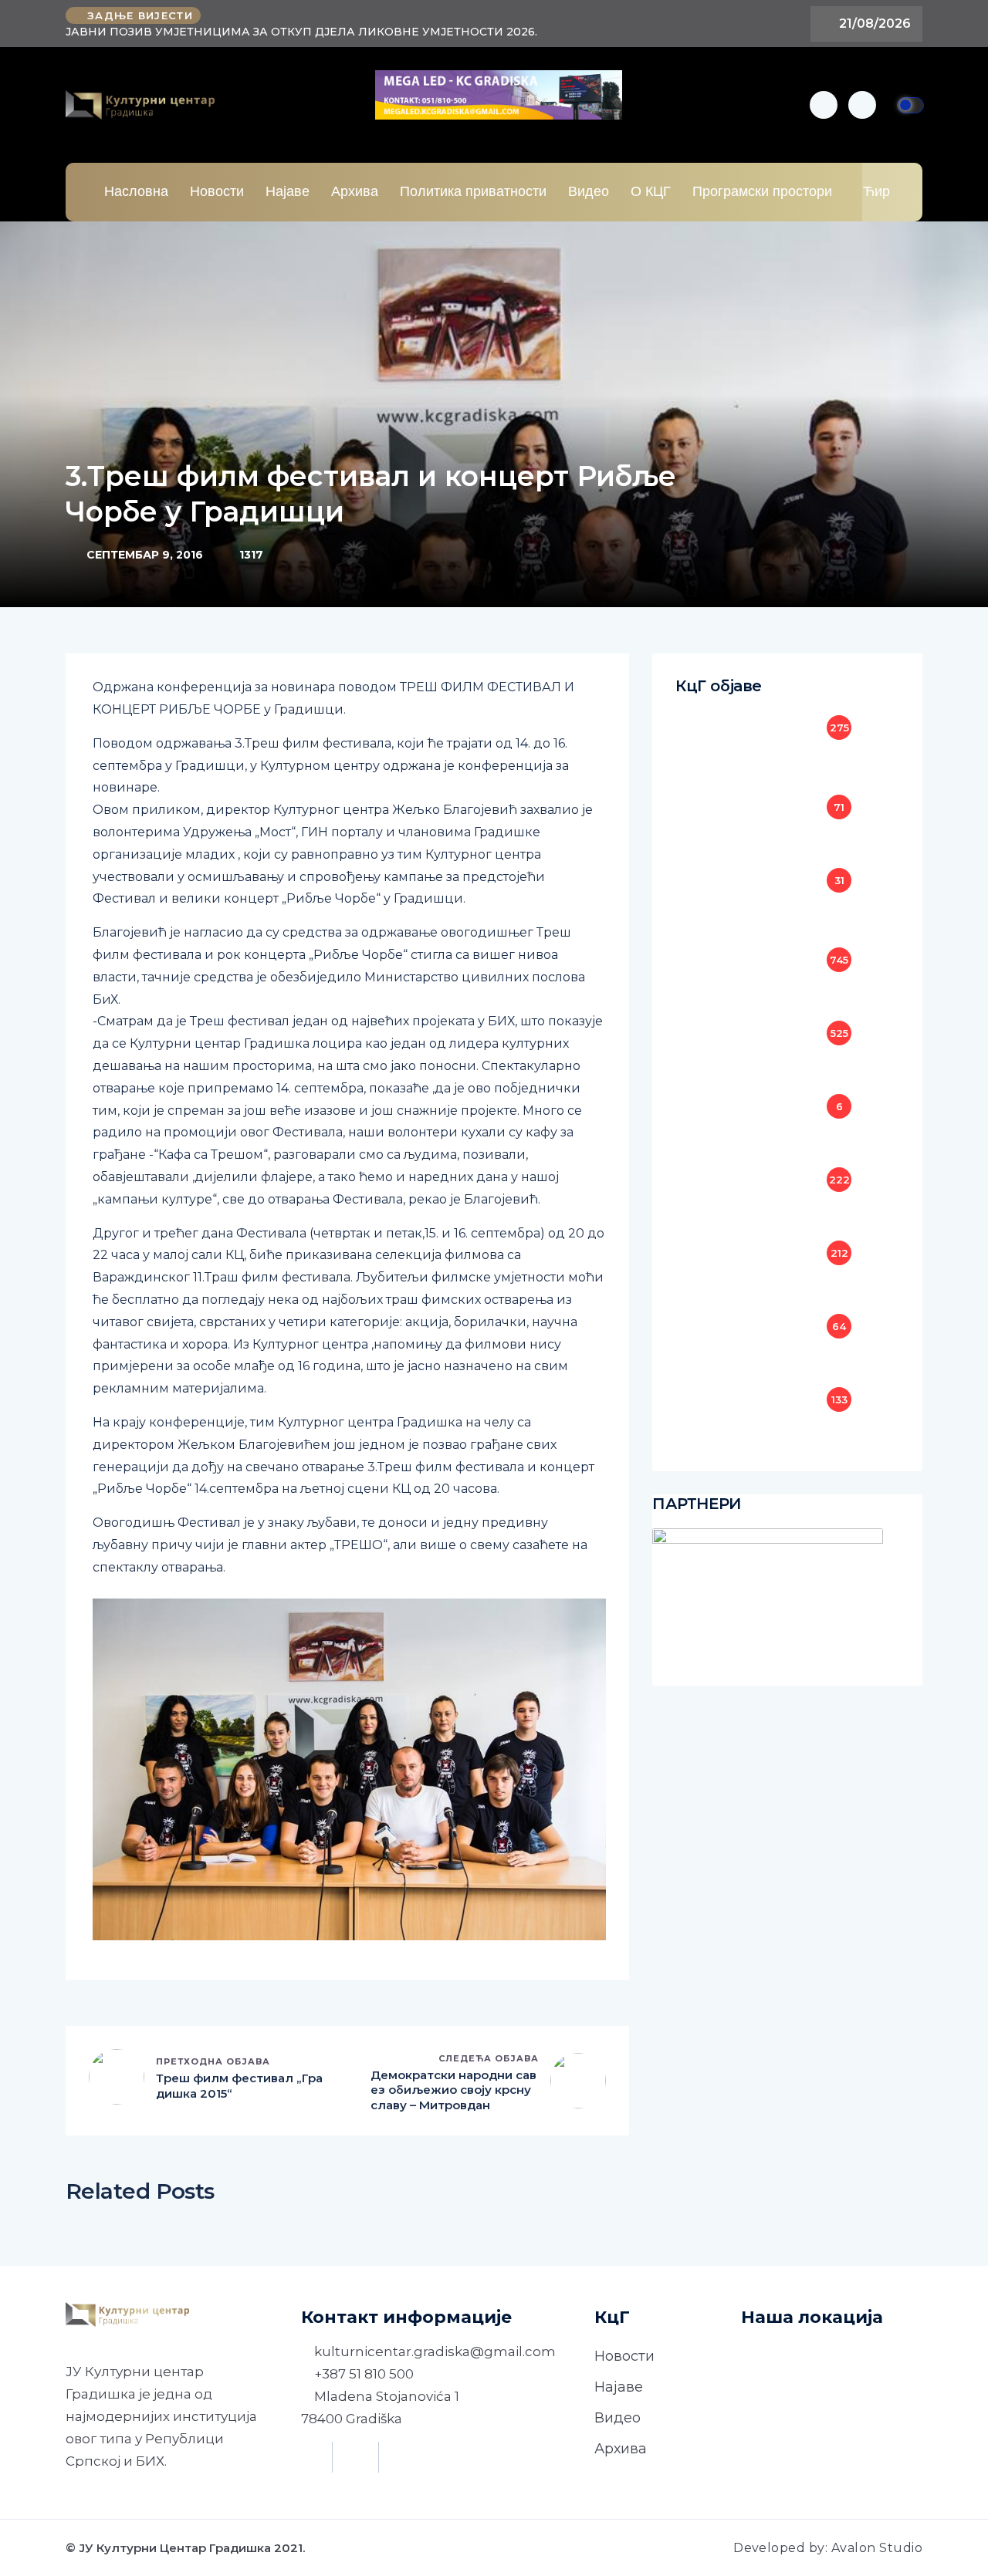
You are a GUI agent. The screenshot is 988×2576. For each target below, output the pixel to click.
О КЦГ (651, 191)
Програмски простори (762, 191)
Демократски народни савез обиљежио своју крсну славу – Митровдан (453, 2090)
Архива (355, 191)
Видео (589, 191)
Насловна (136, 191)
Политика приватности (473, 191)
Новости (217, 191)
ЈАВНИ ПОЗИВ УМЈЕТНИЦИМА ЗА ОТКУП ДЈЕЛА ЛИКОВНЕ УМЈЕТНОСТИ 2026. (301, 32)
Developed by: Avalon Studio (828, 2548)
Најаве (288, 191)
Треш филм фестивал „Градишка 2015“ (239, 2086)
